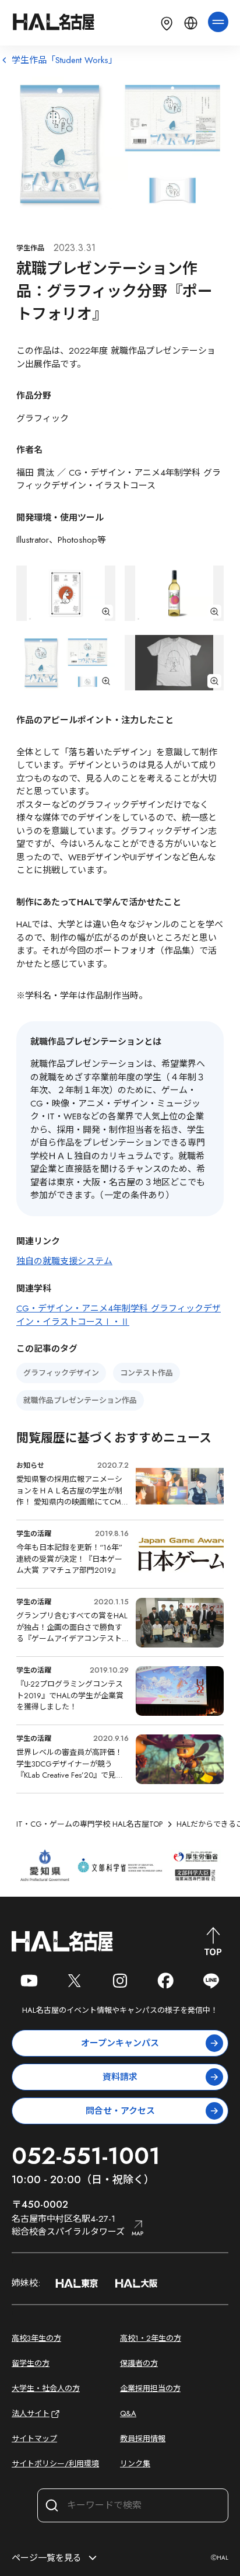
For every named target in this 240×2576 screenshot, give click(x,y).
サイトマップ (34, 2439)
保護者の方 (139, 2363)
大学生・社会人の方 (46, 2388)
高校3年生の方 (36, 2338)
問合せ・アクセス (120, 2111)
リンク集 (135, 2464)
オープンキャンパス (120, 2043)
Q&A (128, 2413)
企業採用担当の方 (150, 2388)
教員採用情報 (143, 2439)
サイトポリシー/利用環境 (55, 2464)
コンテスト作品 (147, 1373)
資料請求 (120, 2077)
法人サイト (31, 2413)
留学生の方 (31, 2363)
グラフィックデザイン (61, 1373)
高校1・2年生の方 (151, 2338)
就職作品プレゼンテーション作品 (80, 1400)
